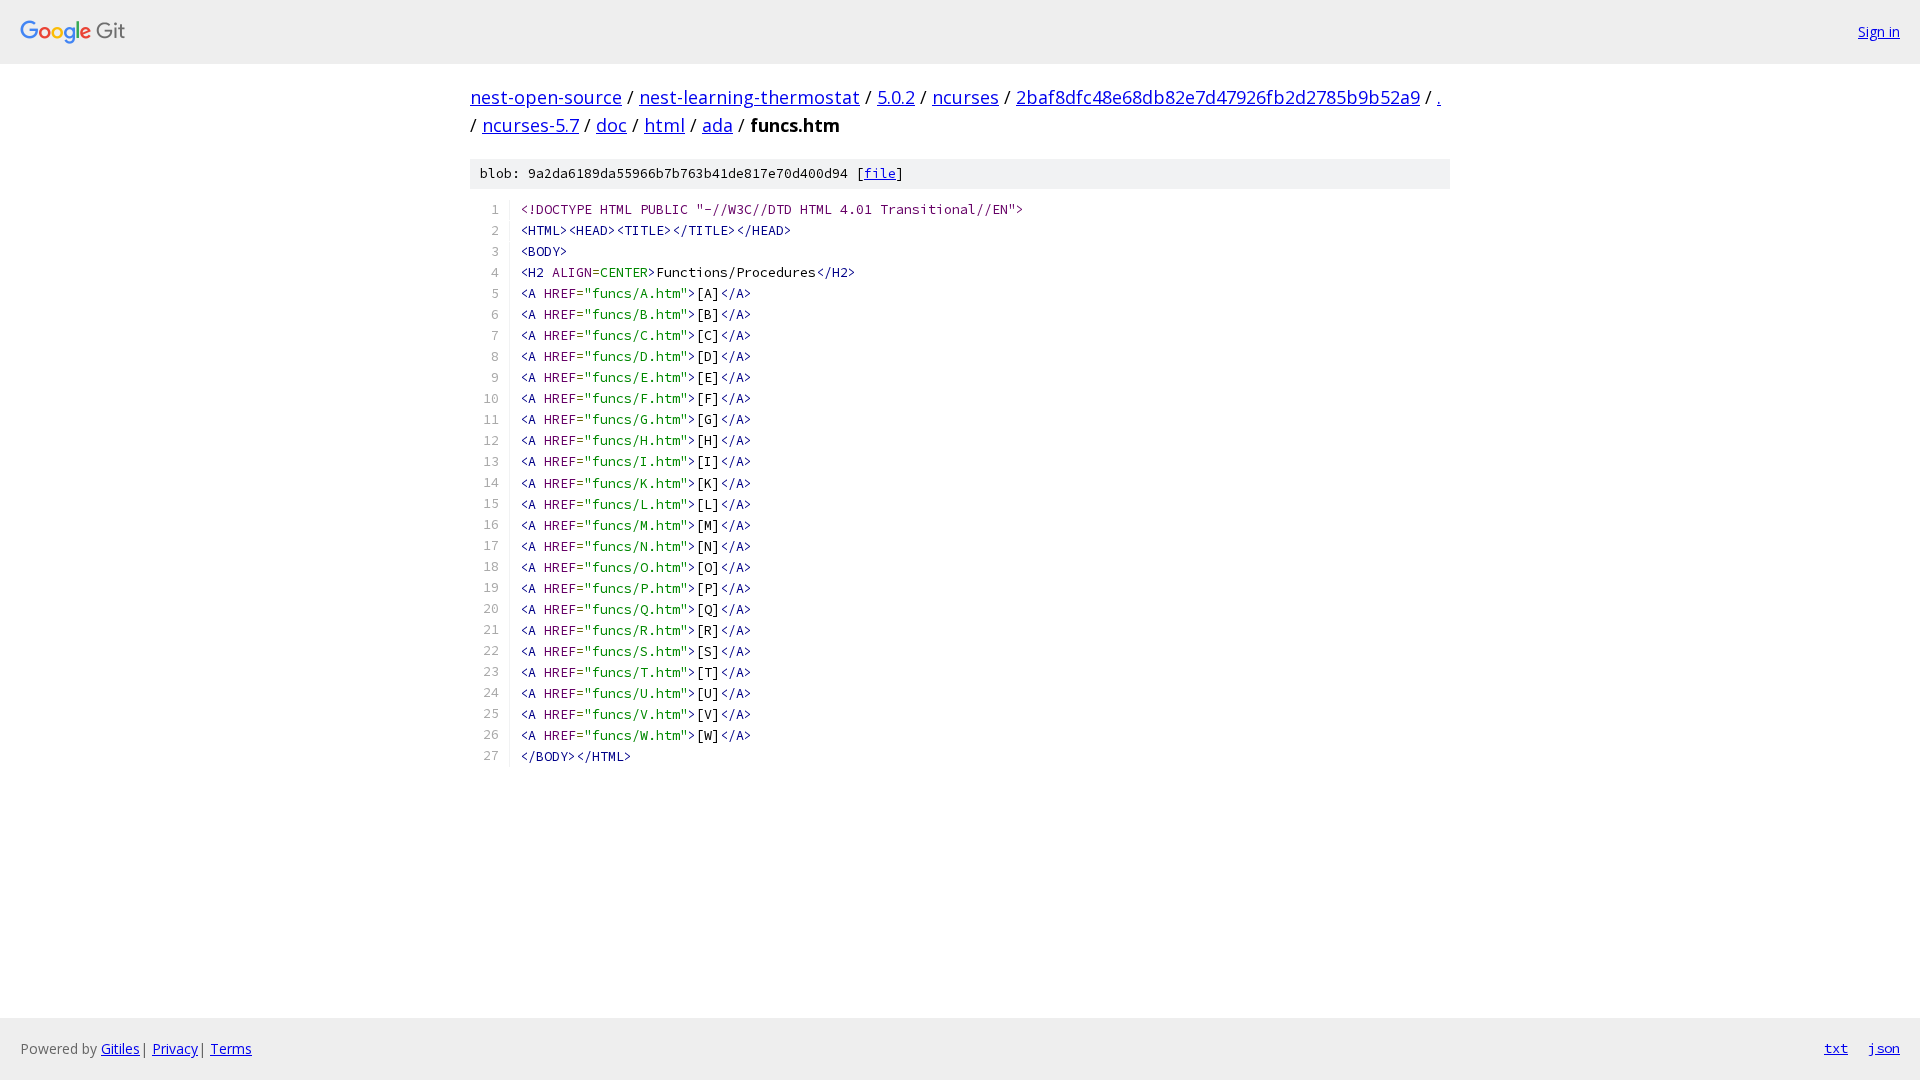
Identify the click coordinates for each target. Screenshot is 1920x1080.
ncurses (965, 97)
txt (1836, 1048)
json (1884, 1048)
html (664, 125)
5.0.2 (896, 97)
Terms (231, 1048)
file (880, 173)
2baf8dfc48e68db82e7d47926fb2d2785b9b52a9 (1218, 97)
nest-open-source (546, 97)
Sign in (1879, 31)
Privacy (175, 1048)
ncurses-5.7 (530, 125)
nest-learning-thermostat (749, 97)
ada (717, 125)
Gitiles (120, 1048)
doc (611, 125)
